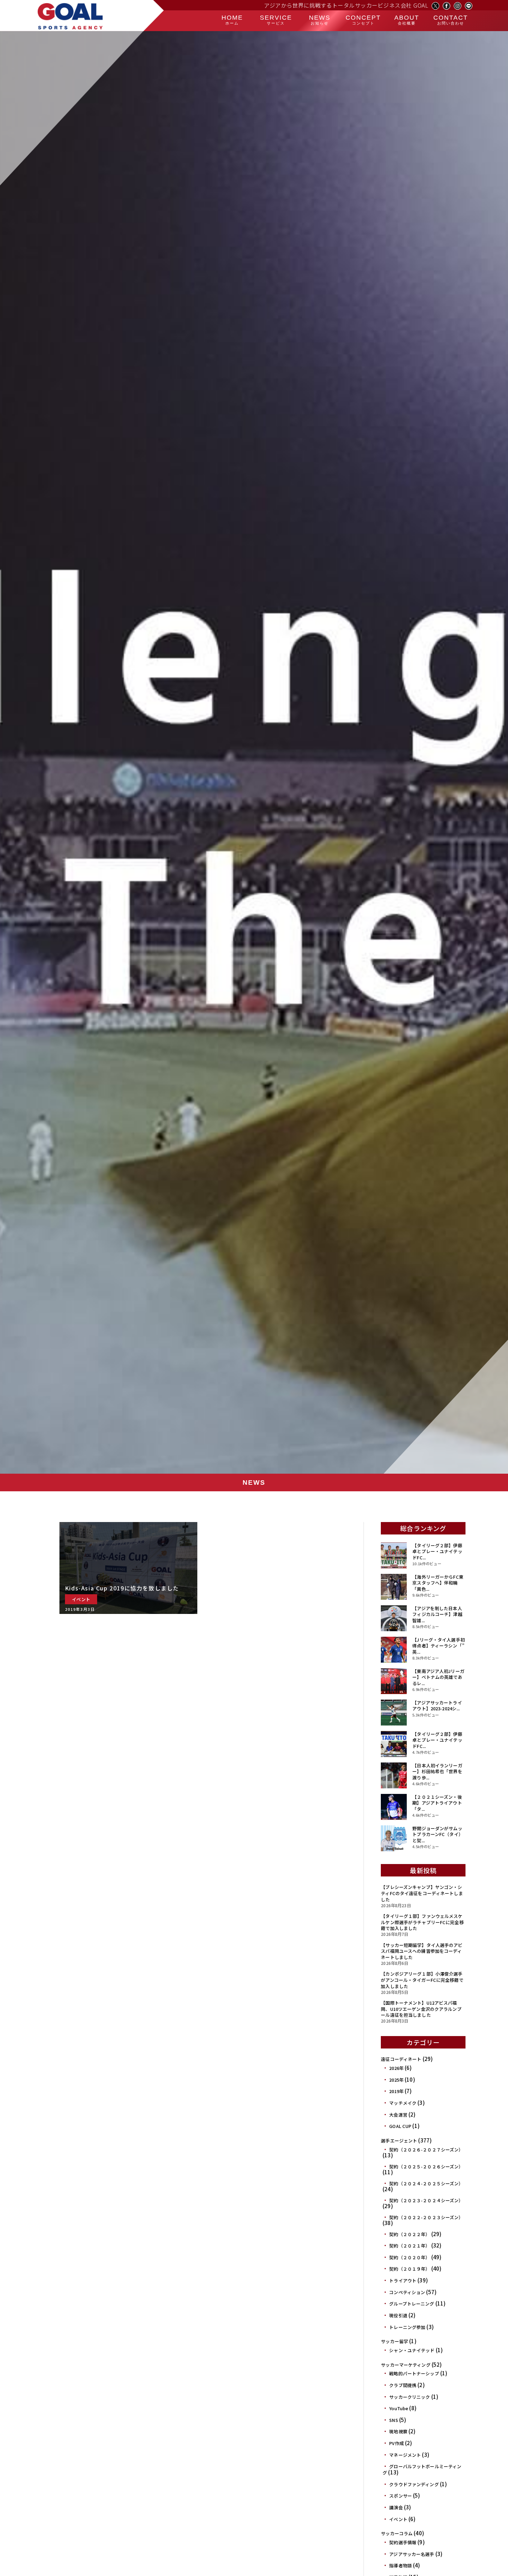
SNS (393, 2420)
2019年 (396, 2091)
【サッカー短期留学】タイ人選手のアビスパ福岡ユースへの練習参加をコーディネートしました (422, 1951)
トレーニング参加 (407, 2327)
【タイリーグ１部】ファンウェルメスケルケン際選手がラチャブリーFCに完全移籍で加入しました (422, 1922)
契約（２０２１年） (410, 2246)
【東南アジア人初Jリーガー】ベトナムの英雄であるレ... (438, 1677)
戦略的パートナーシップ (414, 2373)
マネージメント (405, 2455)
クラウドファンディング (414, 2484)
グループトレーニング (412, 2304)
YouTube (399, 2408)
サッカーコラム (397, 2533)
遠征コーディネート (401, 2059)
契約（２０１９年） (410, 2269)
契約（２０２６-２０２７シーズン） (426, 2150)
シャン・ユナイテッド (412, 2350)
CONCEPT (363, 20)
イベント (398, 2519)
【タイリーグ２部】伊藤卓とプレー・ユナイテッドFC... (437, 1551)
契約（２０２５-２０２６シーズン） (426, 2166)
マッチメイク (403, 2103)
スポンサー (401, 2496)
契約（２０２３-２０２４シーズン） (426, 2200)
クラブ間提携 (403, 2385)
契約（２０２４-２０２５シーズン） (426, 2183)
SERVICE (276, 20)
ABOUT (407, 20)
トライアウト (403, 2280)
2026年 (396, 2068)
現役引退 (398, 2315)
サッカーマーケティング (406, 2365)
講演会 (396, 2507)
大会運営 (398, 2115)
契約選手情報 (403, 2542)
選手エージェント (399, 2141)
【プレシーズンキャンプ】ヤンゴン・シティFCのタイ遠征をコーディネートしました (422, 1893)
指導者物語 (401, 2565)
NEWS (320, 20)
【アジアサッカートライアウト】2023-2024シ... (437, 1706)
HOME (232, 20)
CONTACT (451, 20)
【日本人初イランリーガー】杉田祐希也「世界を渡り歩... (437, 1771)
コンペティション (407, 2292)
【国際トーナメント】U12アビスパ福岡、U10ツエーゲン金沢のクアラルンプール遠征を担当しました (421, 2009)
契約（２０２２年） (410, 2234)
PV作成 (397, 2443)
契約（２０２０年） (410, 2257)
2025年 (396, 2080)
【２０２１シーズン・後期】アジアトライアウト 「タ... (437, 1803)
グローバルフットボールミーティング (422, 2469)
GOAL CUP (400, 2126)
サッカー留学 (394, 2341)
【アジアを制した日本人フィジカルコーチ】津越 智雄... (437, 1614)
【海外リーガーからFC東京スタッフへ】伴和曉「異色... (438, 1583)
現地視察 (398, 2431)
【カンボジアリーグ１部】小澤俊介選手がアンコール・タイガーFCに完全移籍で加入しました (422, 1980)
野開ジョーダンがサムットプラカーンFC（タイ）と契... (438, 1834)
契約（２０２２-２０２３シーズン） (426, 2217)
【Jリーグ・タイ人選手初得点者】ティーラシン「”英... (439, 1646)
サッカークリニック (410, 2397)
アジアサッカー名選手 (412, 2554)
